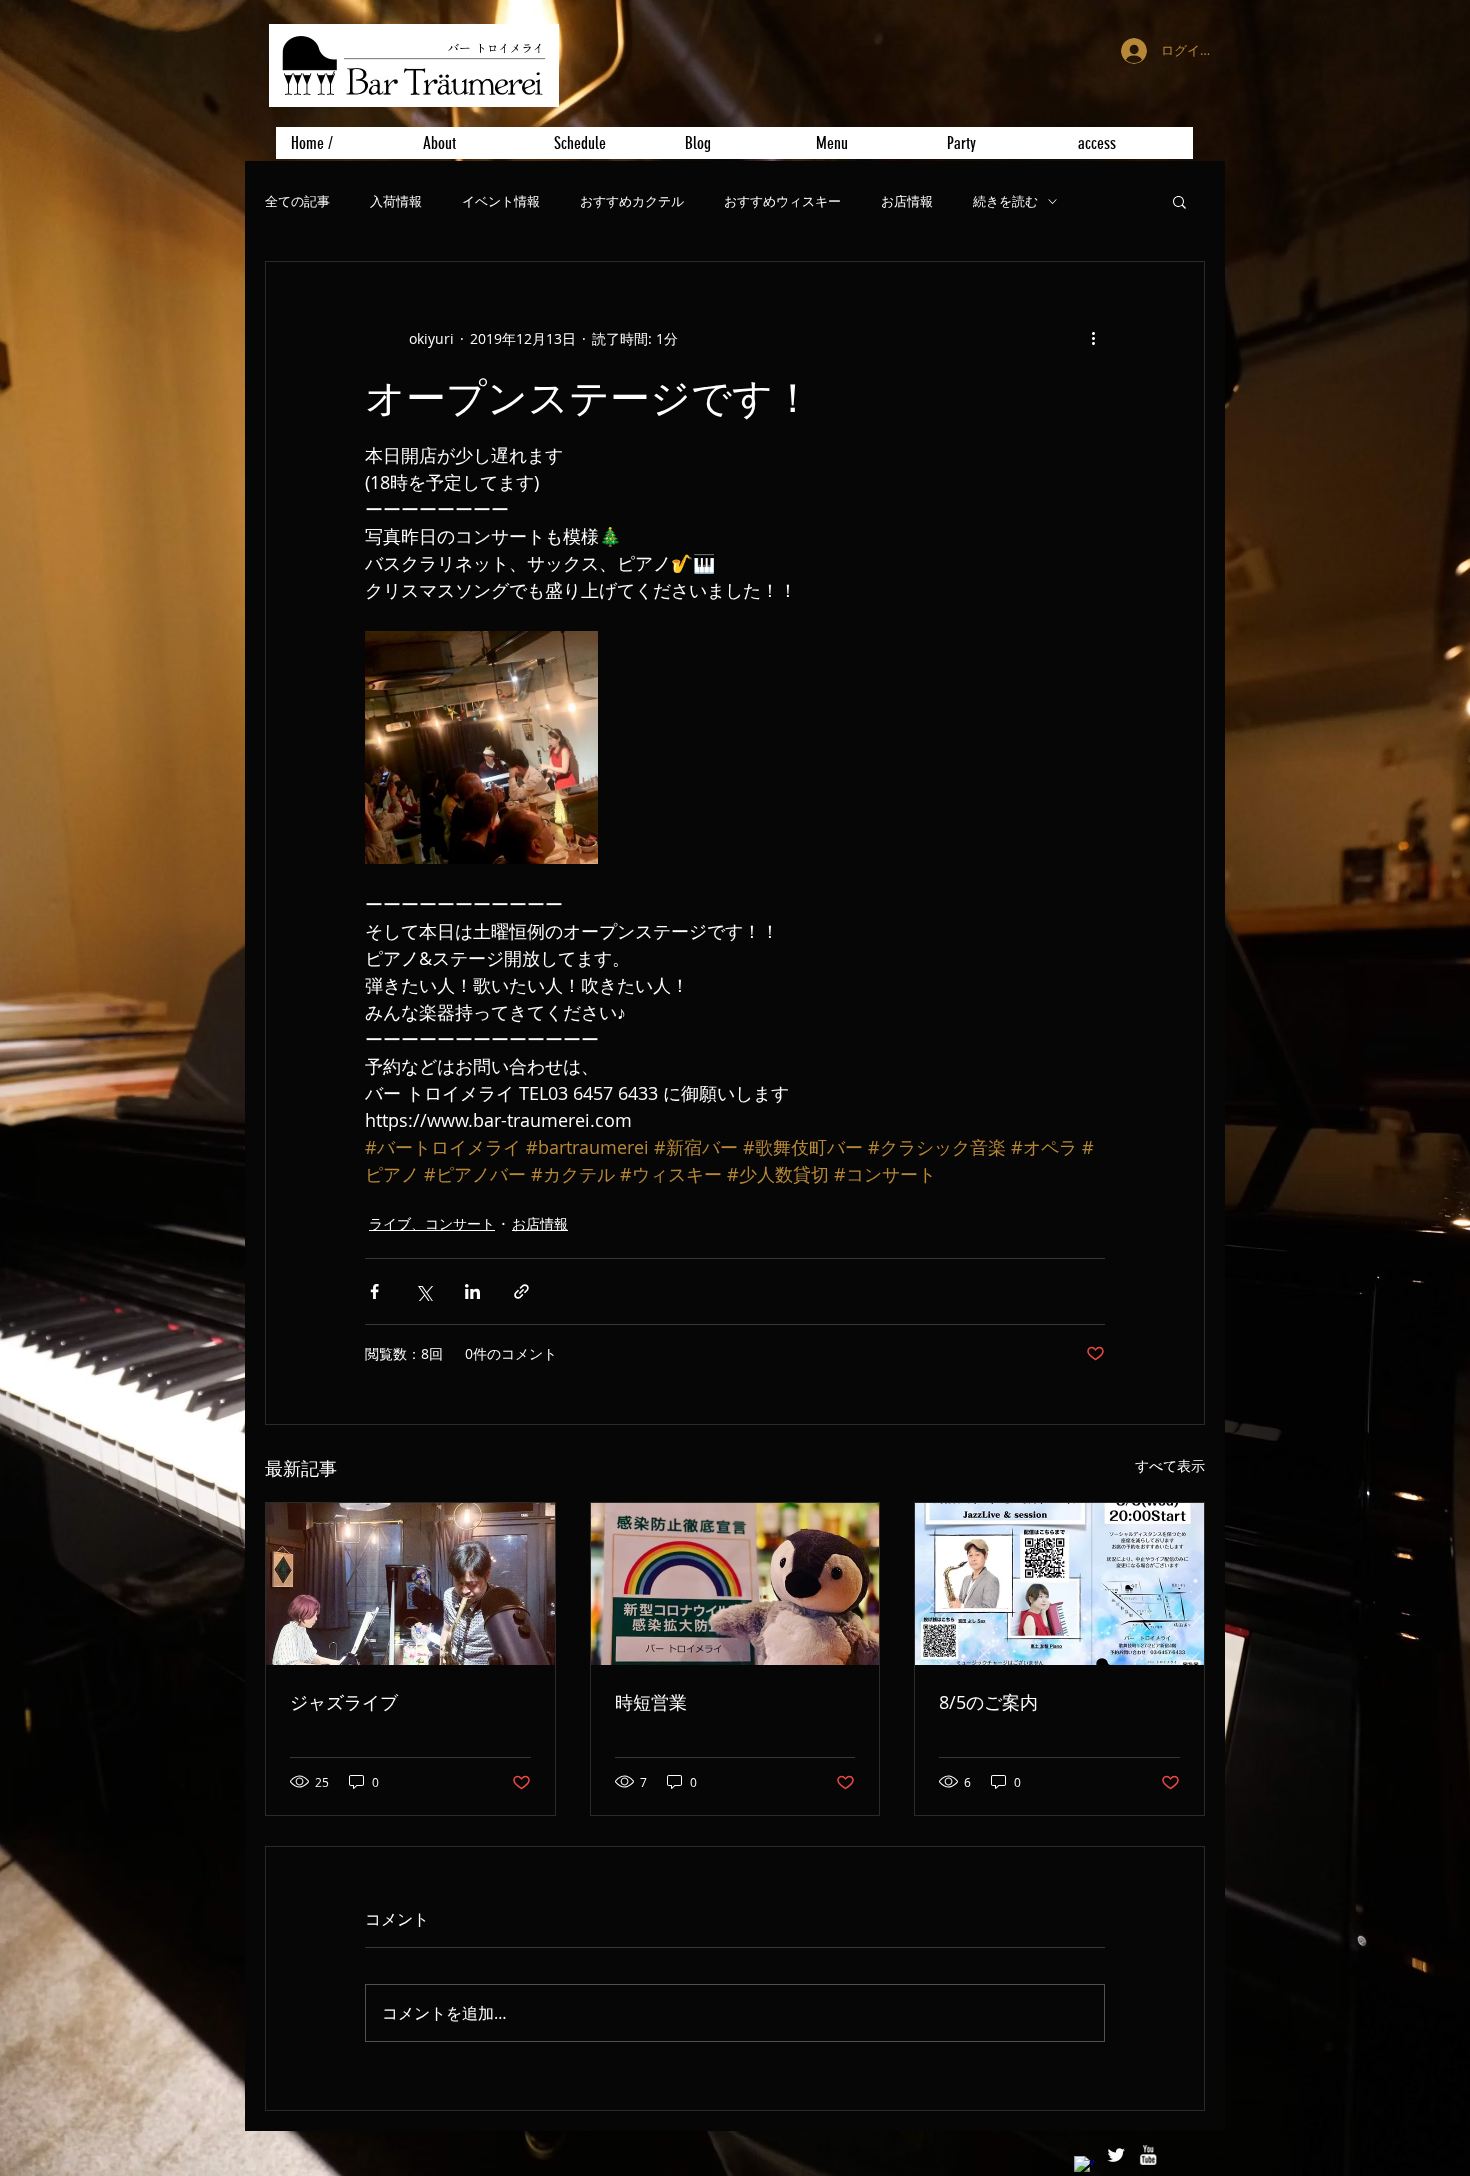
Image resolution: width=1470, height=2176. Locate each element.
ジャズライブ (344, 1702)
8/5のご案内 (988, 1702)
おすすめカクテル (632, 201)
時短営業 (651, 1702)
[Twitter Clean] (1116, 2155)
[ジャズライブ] (410, 1584)
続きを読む (1005, 201)
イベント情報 (501, 201)
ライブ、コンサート (432, 1223)
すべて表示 (1170, 1465)
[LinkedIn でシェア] (472, 1291)
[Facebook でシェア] (374, 1291)
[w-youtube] (1148, 2155)
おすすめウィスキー (782, 201)
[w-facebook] (1084, 2166)
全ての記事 (297, 201)
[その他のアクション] (1093, 338)
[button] (1179, 201)
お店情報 (907, 201)
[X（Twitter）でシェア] (423, 1291)
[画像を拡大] (481, 747)
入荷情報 (396, 201)
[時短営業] (735, 1584)
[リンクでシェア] (521, 1291)
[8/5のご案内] (1059, 1584)
